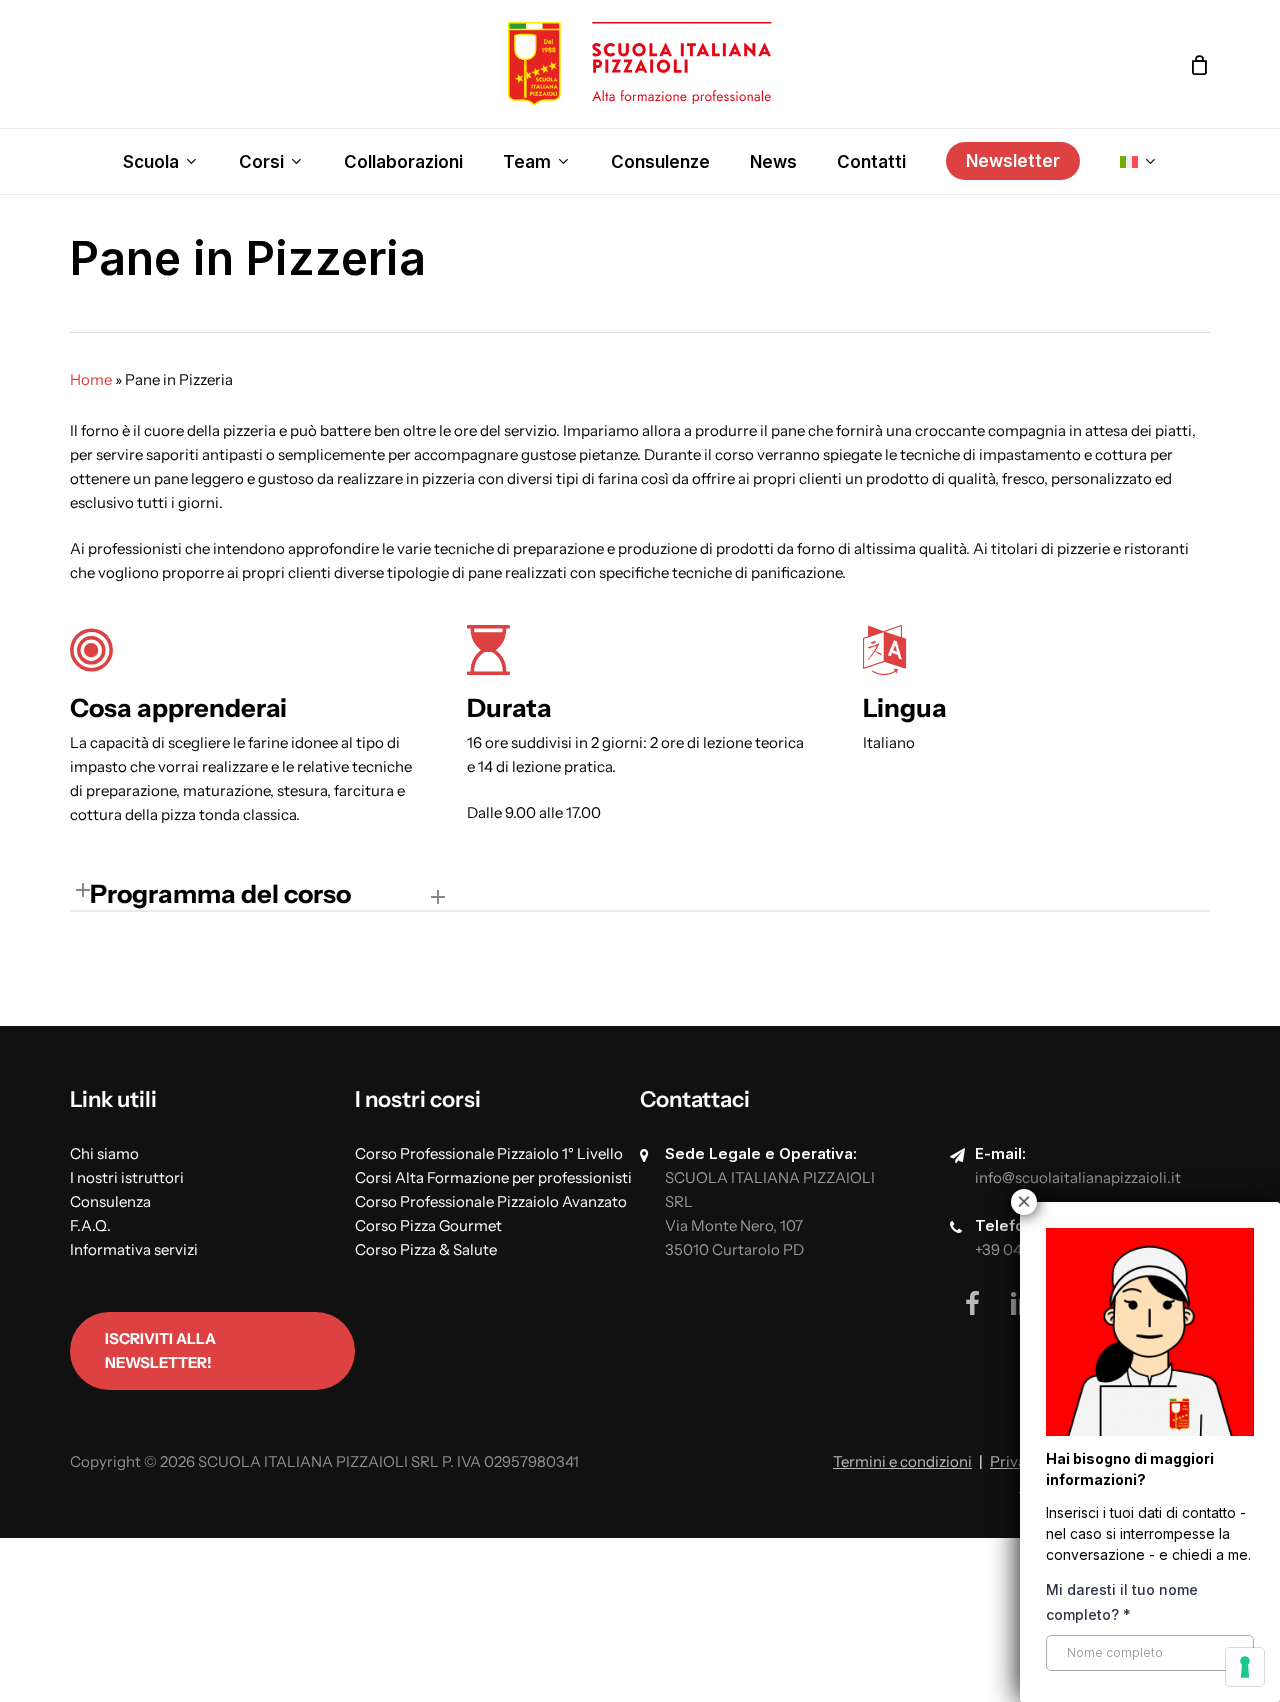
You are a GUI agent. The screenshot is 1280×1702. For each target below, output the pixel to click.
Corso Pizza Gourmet (428, 1225)
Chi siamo (104, 1153)
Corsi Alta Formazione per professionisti (493, 1177)
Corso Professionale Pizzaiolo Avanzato (491, 1201)
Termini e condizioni (902, 1461)
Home (91, 379)
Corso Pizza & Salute (426, 1249)
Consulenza (110, 1201)
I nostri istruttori (127, 1177)
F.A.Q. (90, 1225)
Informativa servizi (134, 1249)
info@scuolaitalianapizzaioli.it (1078, 1177)
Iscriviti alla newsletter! (160, 1350)
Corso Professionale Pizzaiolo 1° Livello (489, 1153)
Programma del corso (220, 893)
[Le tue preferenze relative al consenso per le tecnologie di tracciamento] (1245, 1667)
